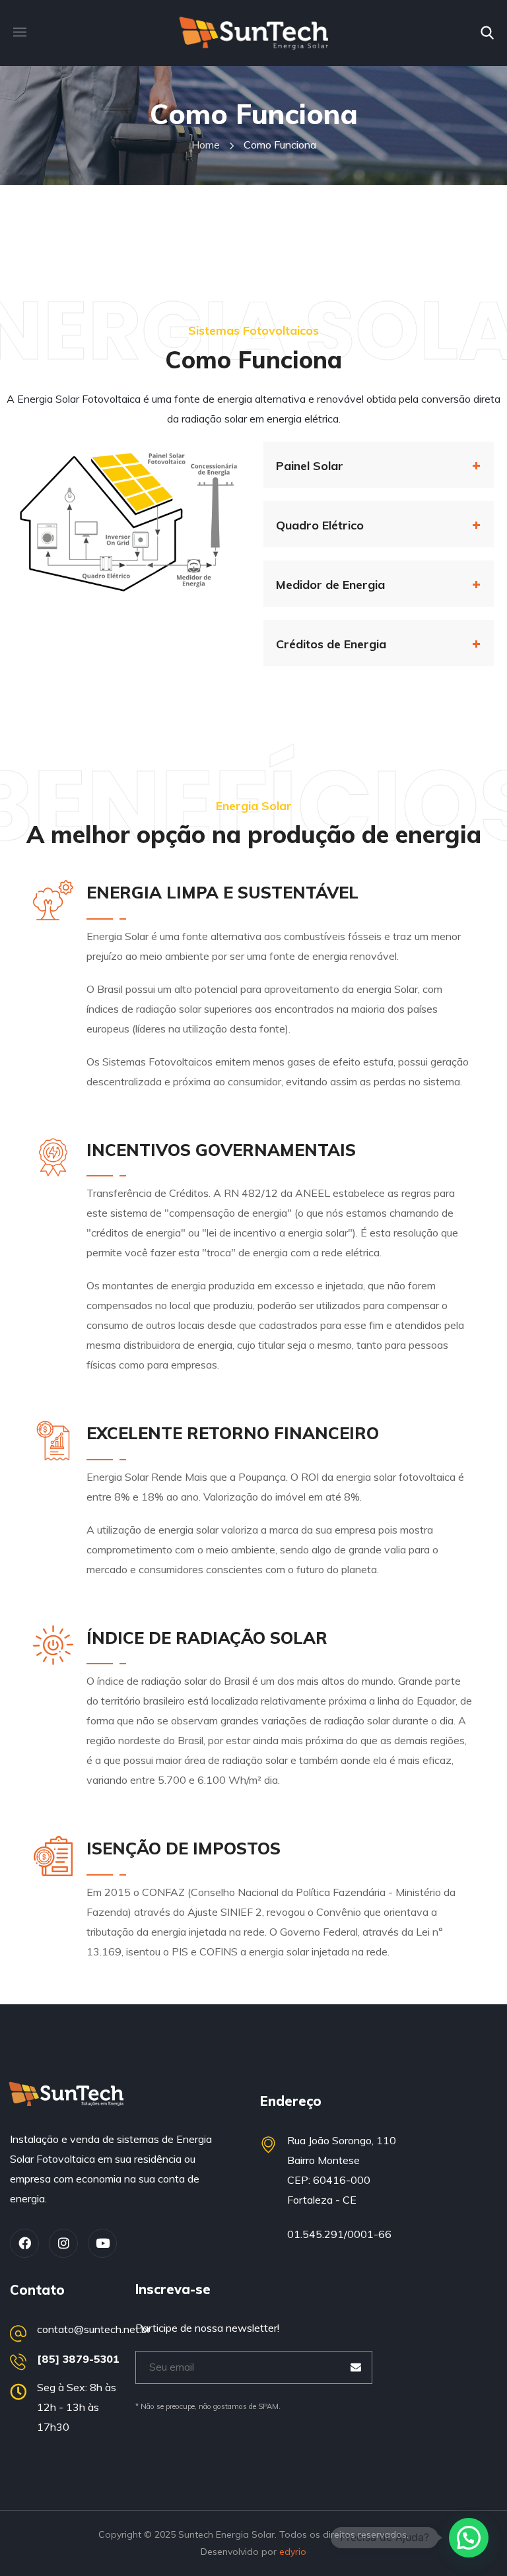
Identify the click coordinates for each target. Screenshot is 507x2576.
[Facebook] (24, 2243)
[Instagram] (63, 2243)
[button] (487, 33)
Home (206, 145)
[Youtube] (102, 2243)
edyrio (293, 2552)
